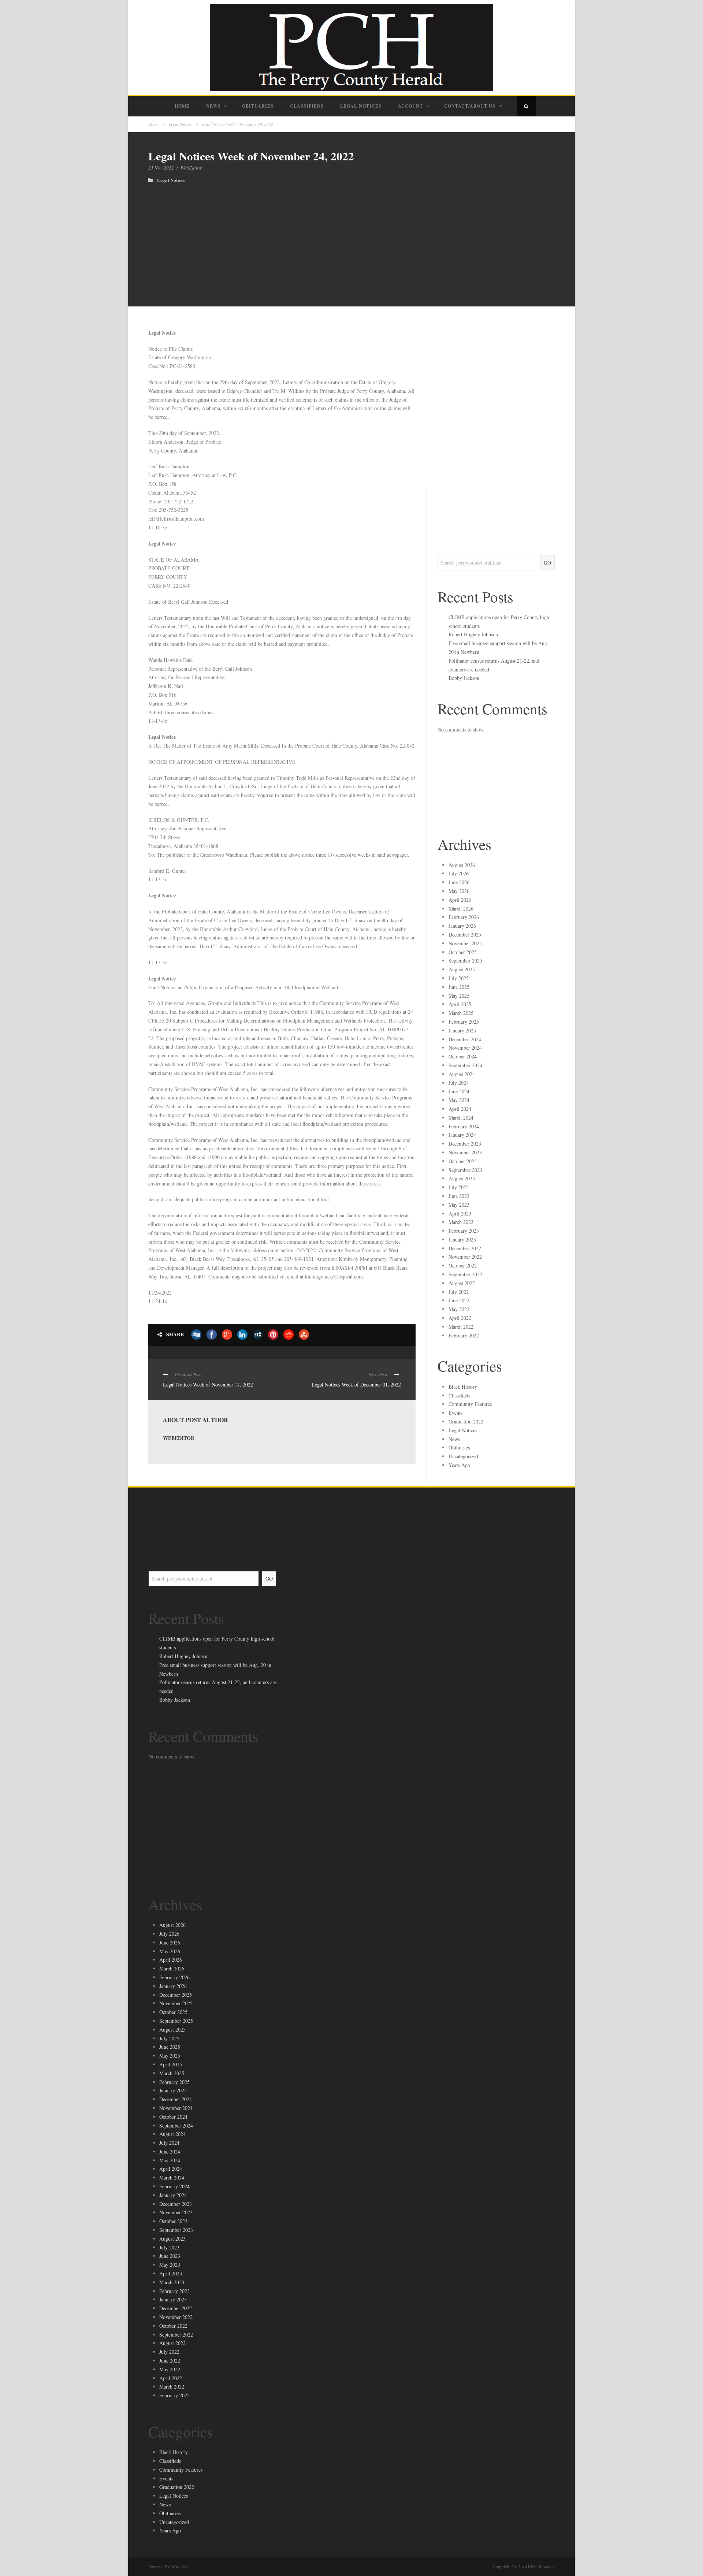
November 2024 (465, 1048)
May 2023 (459, 1205)
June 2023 (459, 1196)
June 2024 (459, 1091)
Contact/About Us (470, 106)
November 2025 (465, 943)
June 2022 (459, 1300)
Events (455, 1413)
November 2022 (465, 1257)
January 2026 (462, 926)
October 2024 (463, 1056)
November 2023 (465, 1152)
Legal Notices (361, 106)
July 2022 (459, 1292)
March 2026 (461, 909)
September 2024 (465, 1065)
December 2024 (465, 1039)
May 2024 (459, 1100)
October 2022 (463, 1265)
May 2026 (459, 891)
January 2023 (462, 1239)
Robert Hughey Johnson (473, 634)
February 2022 (464, 1335)
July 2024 (459, 1083)
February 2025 (464, 1022)
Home (182, 106)
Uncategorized (463, 1456)
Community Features (470, 1404)
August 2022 (462, 1283)
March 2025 (461, 1013)
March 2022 (461, 1327)
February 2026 (464, 917)
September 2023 (465, 1170)
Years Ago (459, 1465)
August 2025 (462, 969)
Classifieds (307, 106)
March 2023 (461, 1222)
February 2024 (464, 1126)
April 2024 (460, 1109)
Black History (463, 1387)
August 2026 (462, 865)
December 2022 (465, 1248)
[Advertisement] (351, 238)
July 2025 (459, 978)
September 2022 (465, 1274)
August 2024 (462, 1074)
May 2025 (459, 996)
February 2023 (464, 1231)
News (213, 106)
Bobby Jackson (464, 678)
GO (547, 563)
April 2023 (460, 1213)
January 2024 (462, 1135)
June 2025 (459, 987)
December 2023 (465, 1144)
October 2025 (463, 952)
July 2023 (459, 1187)
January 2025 (462, 1030)
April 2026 (460, 900)
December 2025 (465, 935)
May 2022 (459, 1309)
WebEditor (191, 168)
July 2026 (459, 873)
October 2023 (463, 1161)
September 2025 (465, 961)
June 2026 (459, 882)
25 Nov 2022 (161, 168)
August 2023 (462, 1178)
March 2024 (461, 1118)
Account (410, 106)
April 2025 (460, 1004)
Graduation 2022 (466, 1421)
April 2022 (460, 1318)
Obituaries (258, 106)
